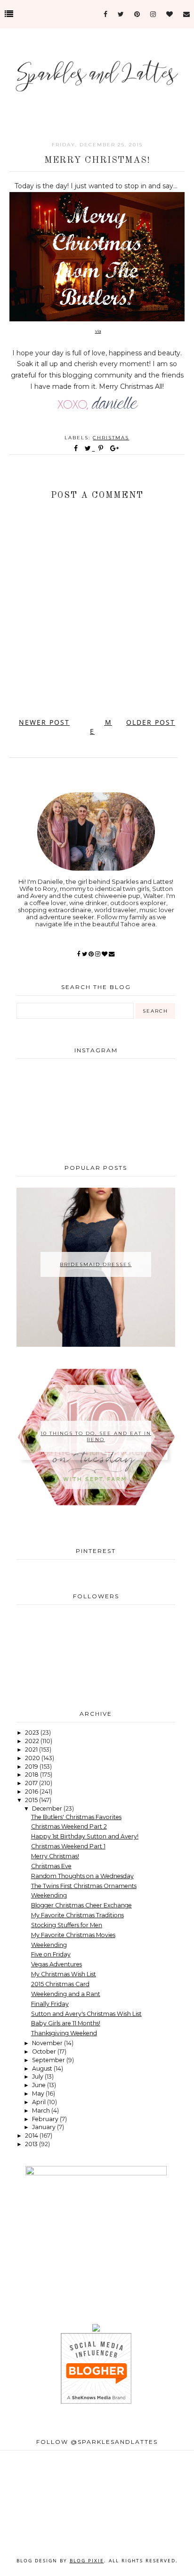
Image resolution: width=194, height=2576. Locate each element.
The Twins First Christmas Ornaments (84, 1886)
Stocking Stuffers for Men (67, 1925)
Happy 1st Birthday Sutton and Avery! (85, 1836)
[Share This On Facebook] (76, 448)
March (42, 2110)
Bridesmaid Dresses (96, 1264)
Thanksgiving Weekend (64, 2033)
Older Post (151, 722)
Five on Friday (51, 1954)
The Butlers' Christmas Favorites (76, 1817)
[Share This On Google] (115, 448)
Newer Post (44, 722)
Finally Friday (50, 2004)
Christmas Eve (51, 1866)
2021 (32, 1749)
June (40, 2085)
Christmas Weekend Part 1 (68, 1846)
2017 (32, 1783)
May (39, 2094)
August (43, 2068)
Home (101, 727)
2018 (32, 1775)
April (40, 2102)
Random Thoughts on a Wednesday (82, 1876)
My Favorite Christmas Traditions (77, 1915)
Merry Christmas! (55, 1856)
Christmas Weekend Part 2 (69, 1826)
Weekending (49, 1895)
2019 (32, 1766)
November (48, 2043)
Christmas (111, 438)
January (44, 2127)
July (38, 2077)
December (48, 1808)
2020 (33, 1758)
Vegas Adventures (57, 1964)
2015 (32, 1800)
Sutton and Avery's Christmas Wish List (86, 2014)
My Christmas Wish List (64, 1974)
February (46, 2119)
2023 (33, 1733)
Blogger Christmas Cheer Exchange (81, 1905)
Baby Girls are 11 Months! (66, 2023)
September (49, 2060)
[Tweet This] (90, 448)
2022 (33, 1741)
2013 (32, 2144)
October (45, 2052)
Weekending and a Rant (66, 1994)
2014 (32, 2135)
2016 (32, 1791)
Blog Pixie (87, 2560)
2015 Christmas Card (60, 1984)
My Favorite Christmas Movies (73, 1935)
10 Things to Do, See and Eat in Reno (96, 1436)
